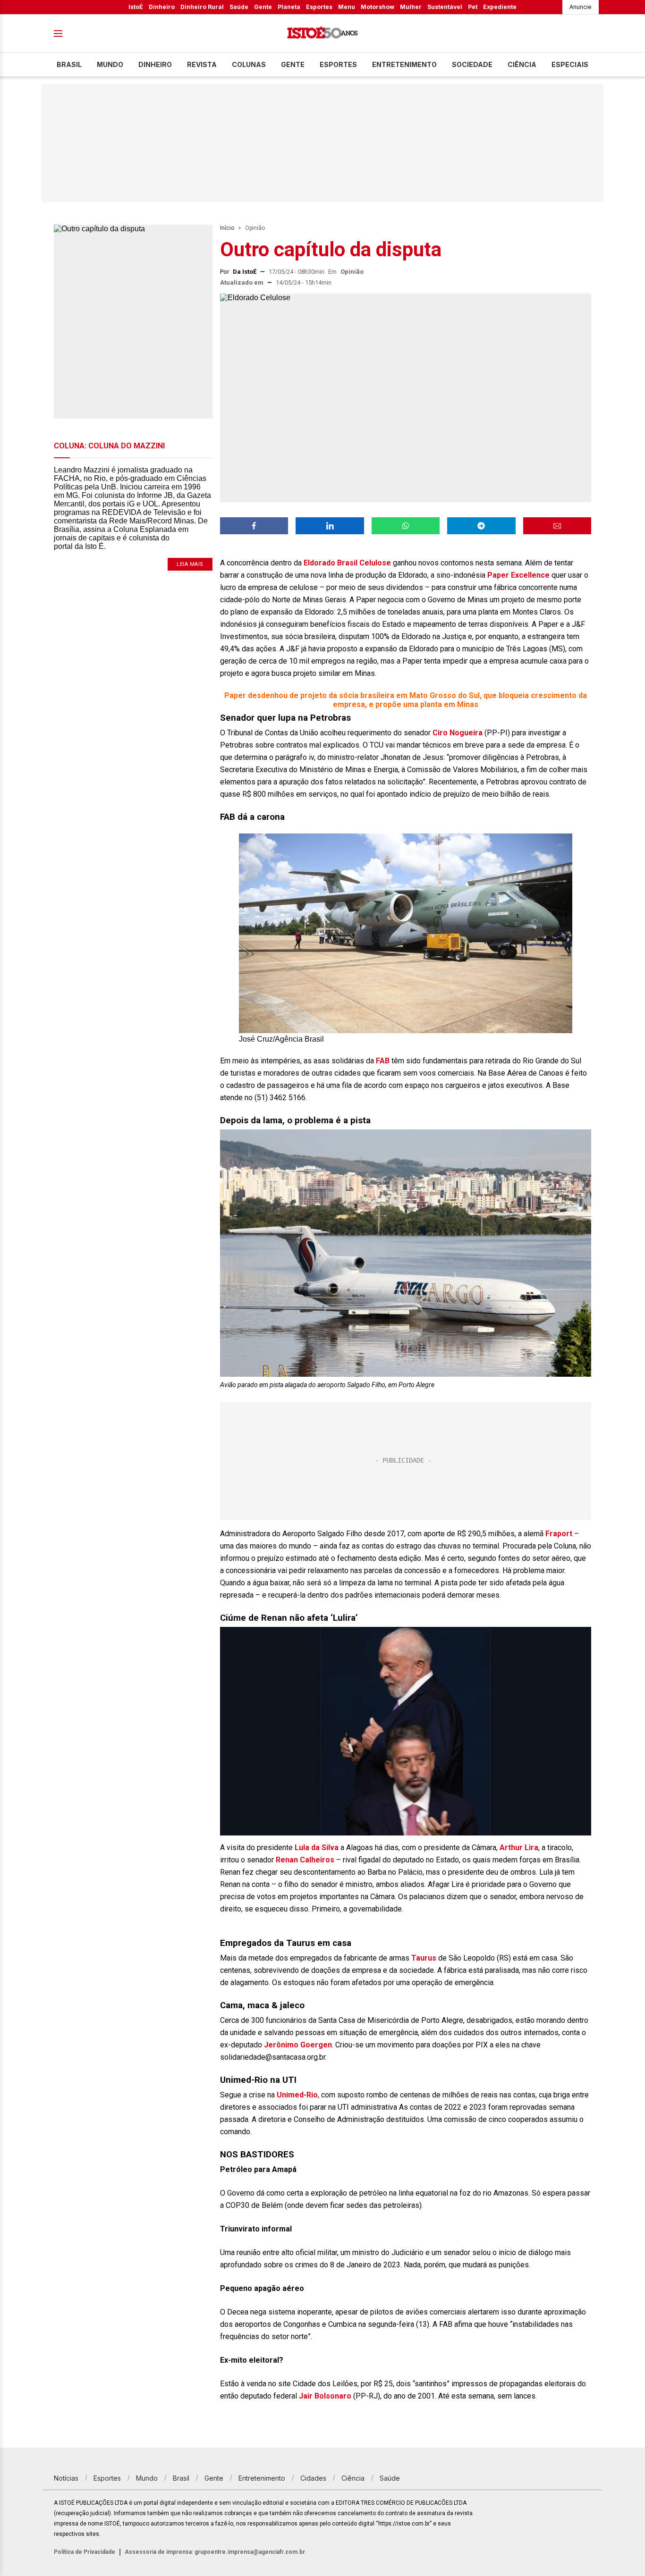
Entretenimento (404, 64)
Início (227, 228)
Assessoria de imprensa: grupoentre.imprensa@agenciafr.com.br (215, 2552)
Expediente (500, 7)
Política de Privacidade (85, 2552)
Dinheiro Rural (202, 7)
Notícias (66, 2478)
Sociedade (472, 64)
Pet (473, 7)
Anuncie (581, 7)
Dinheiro (162, 7)
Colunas (249, 64)
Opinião (255, 228)
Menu (347, 7)
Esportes (319, 7)
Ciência (522, 64)
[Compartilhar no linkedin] (330, 526)
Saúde (239, 7)
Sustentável (445, 7)
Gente (263, 7)
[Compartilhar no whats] (406, 526)
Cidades (313, 2478)
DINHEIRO (155, 64)
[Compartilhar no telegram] (481, 526)
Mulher (411, 7)
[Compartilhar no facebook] (254, 526)
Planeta (289, 7)
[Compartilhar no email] (557, 526)
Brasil (69, 64)
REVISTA (202, 64)
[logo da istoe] (322, 34)
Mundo (110, 64)
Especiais (570, 64)
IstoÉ (136, 7)
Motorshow (378, 7)
